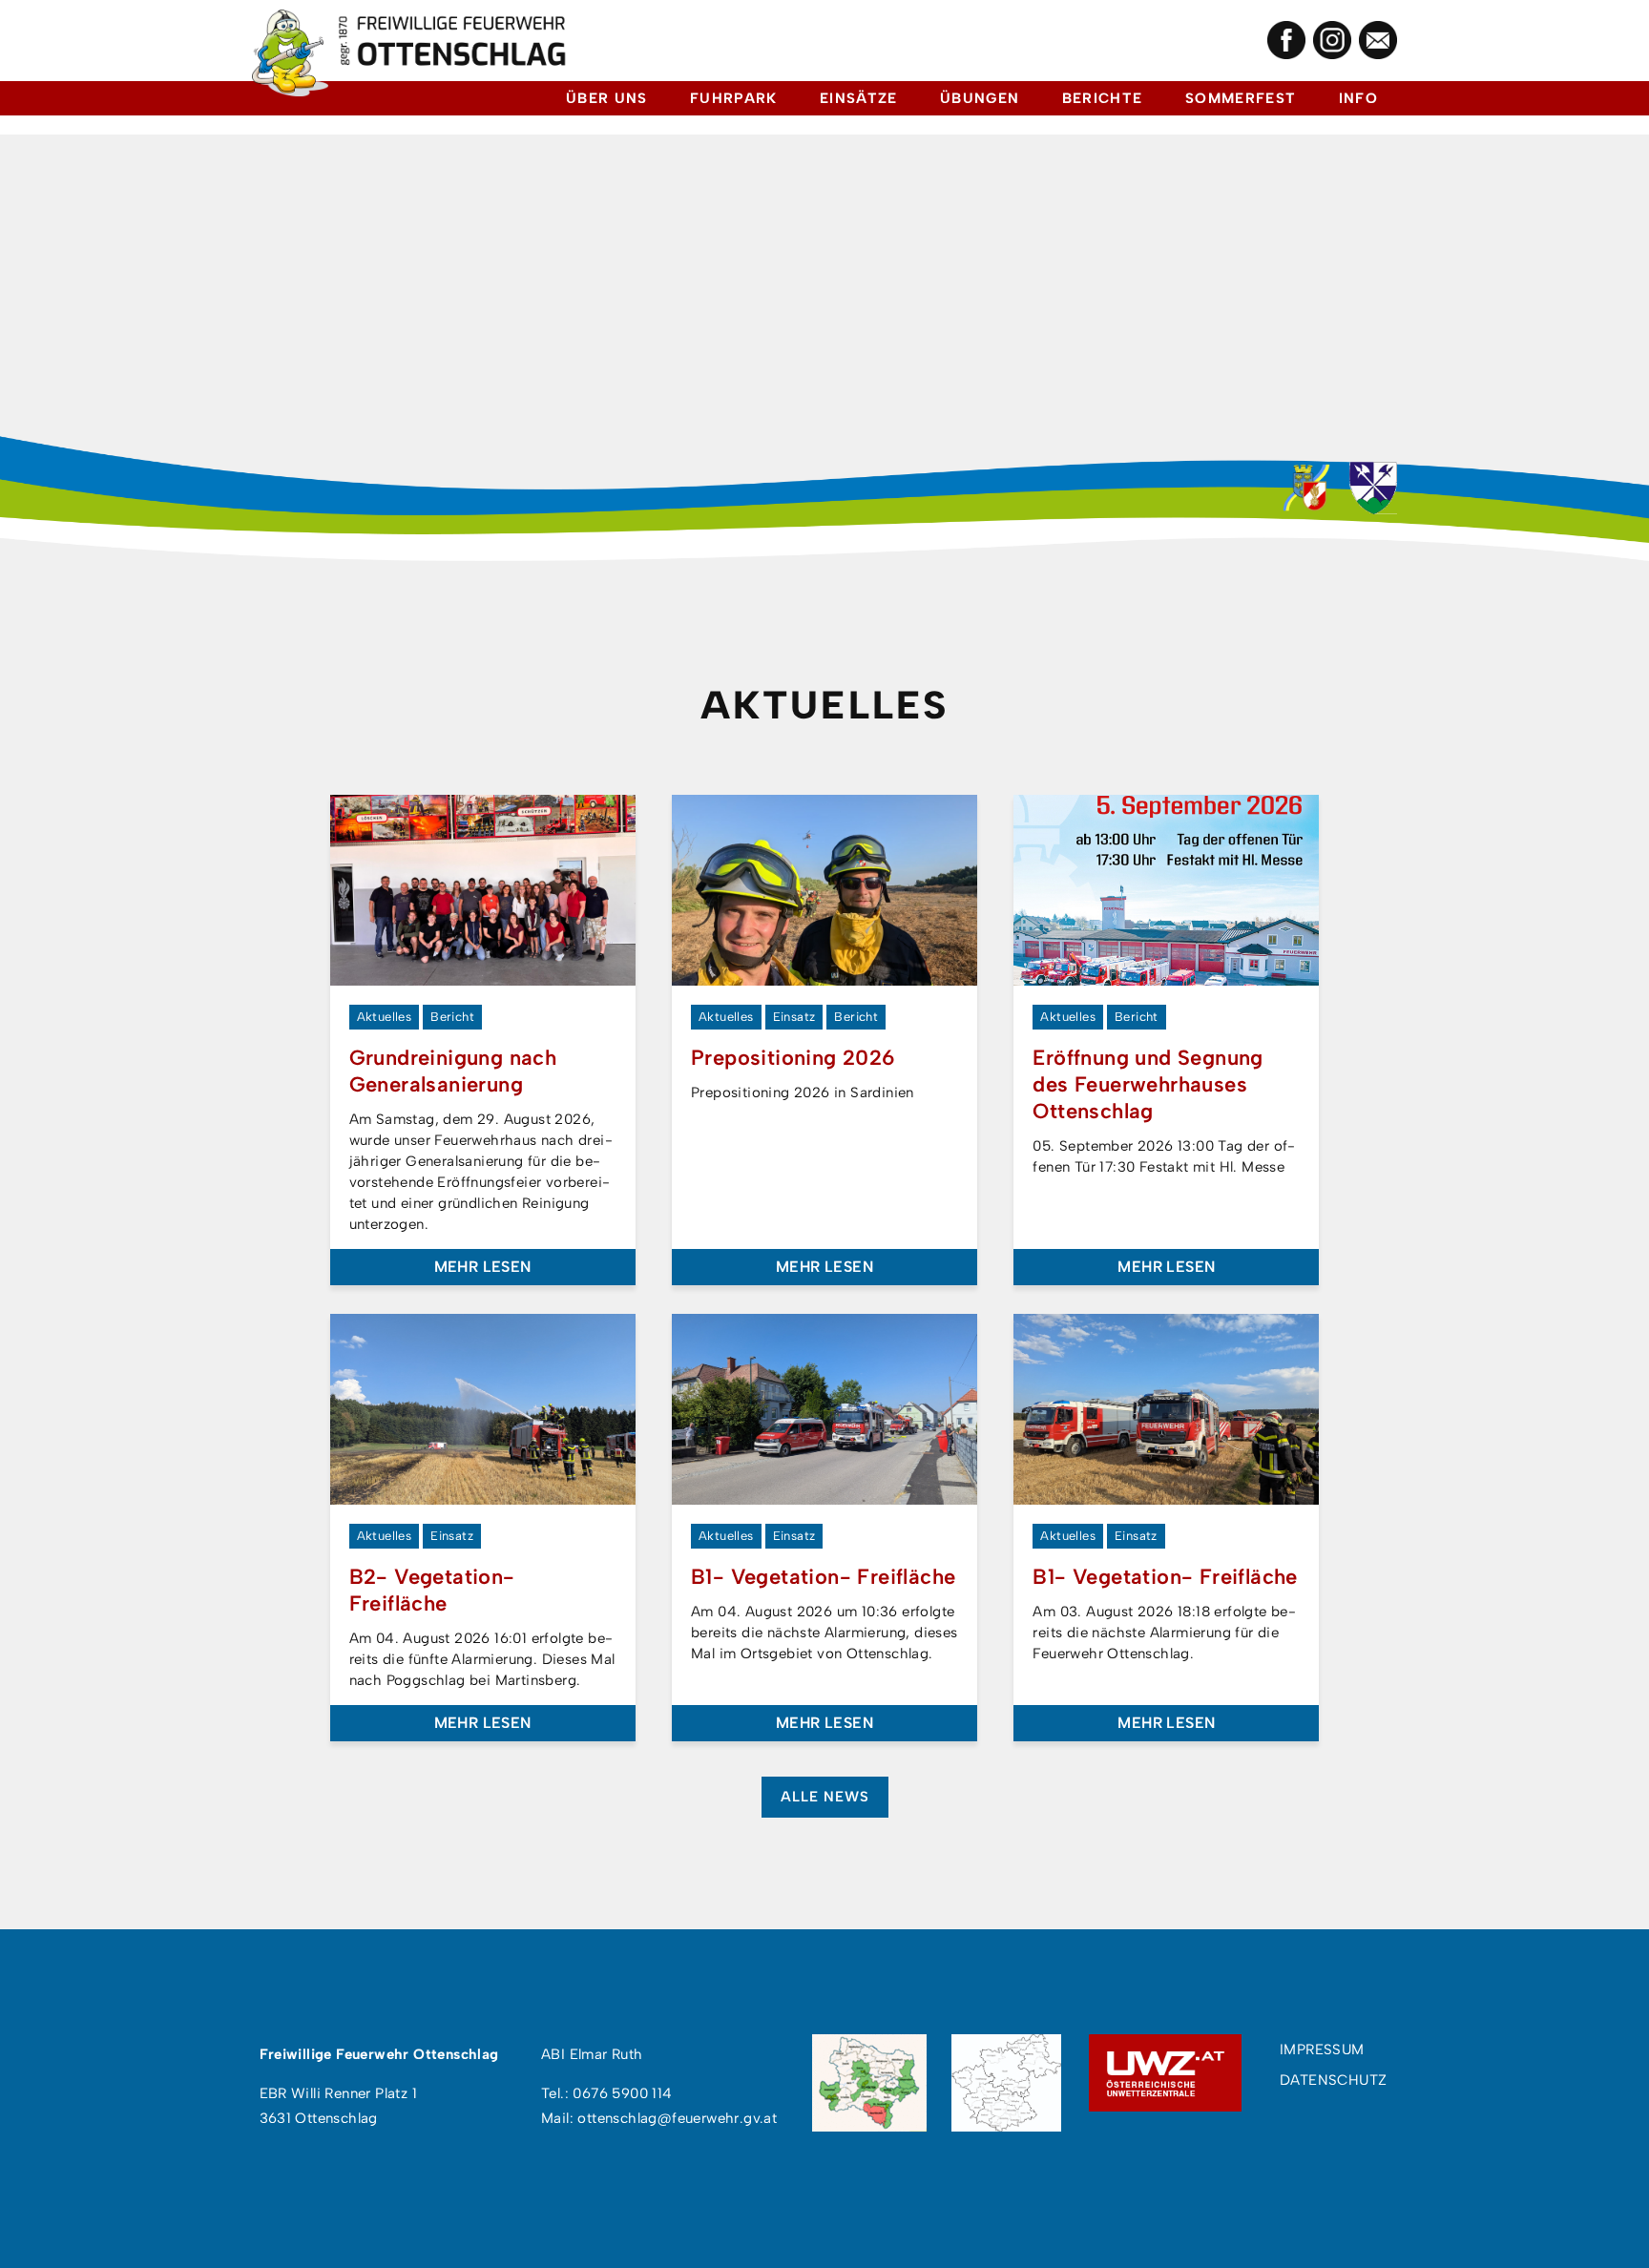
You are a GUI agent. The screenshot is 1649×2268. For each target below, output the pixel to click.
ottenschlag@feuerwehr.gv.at (677, 2118)
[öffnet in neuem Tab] (1286, 40)
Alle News (825, 1797)
